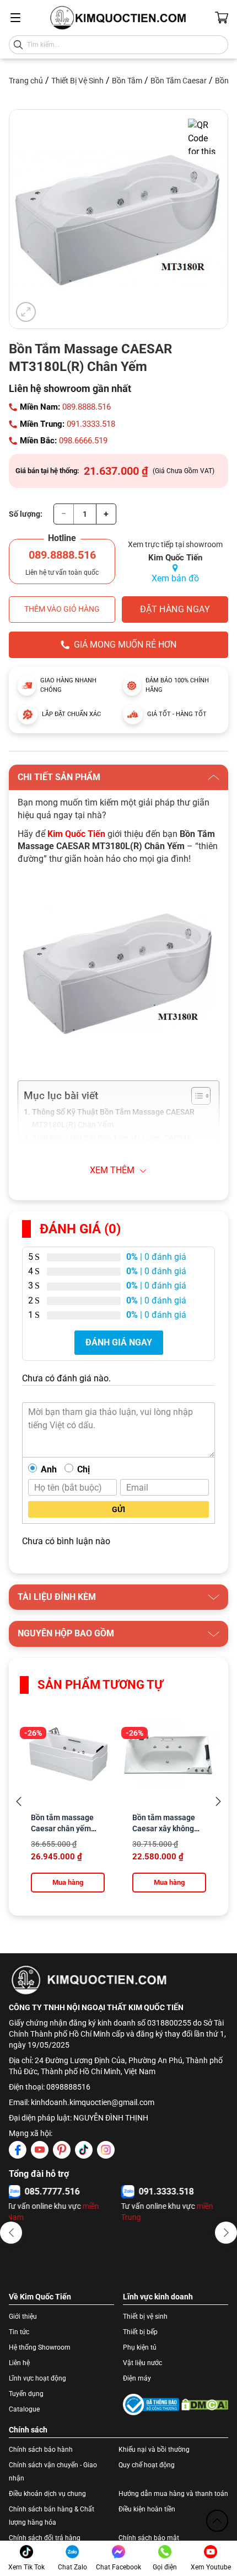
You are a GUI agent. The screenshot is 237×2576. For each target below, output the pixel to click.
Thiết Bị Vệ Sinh (77, 81)
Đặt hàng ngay (175, 609)
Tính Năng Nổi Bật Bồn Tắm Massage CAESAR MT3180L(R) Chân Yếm (112, 1144)
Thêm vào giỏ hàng (62, 609)
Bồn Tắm (127, 81)
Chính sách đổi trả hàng (45, 2538)
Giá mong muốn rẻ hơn (125, 645)
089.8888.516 (87, 407)
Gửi (118, 1509)
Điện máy (137, 2378)
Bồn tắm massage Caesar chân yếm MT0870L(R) (62, 1828)
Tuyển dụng (26, 2394)
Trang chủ (26, 81)
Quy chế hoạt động (147, 2465)
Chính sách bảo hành (41, 2450)
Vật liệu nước (142, 2363)
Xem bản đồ (175, 578)
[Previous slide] (19, 1802)
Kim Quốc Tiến (76, 834)
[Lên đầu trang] (217, 2521)
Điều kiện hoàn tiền (147, 2509)
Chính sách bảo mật (149, 2538)
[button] (11, 2233)
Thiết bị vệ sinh (145, 2317)
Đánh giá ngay (119, 1342)
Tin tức (19, 2332)
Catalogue (24, 2409)
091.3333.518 (91, 424)
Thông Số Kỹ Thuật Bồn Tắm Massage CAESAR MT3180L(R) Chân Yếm (113, 1119)
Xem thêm (112, 1170)
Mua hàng (68, 1882)
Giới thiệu (23, 2317)
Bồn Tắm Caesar (179, 81)
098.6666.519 (83, 441)
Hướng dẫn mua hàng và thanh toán (173, 2494)
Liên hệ (19, 2363)
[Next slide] (218, 1802)
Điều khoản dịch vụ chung (47, 2494)
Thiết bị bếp (140, 2332)
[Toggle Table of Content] (195, 1096)
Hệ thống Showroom (40, 2347)
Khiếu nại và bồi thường (154, 2450)
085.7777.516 (54, 2191)
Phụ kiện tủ (140, 2347)
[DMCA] (205, 2405)
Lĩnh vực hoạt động (37, 2378)
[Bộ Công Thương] (151, 2405)
